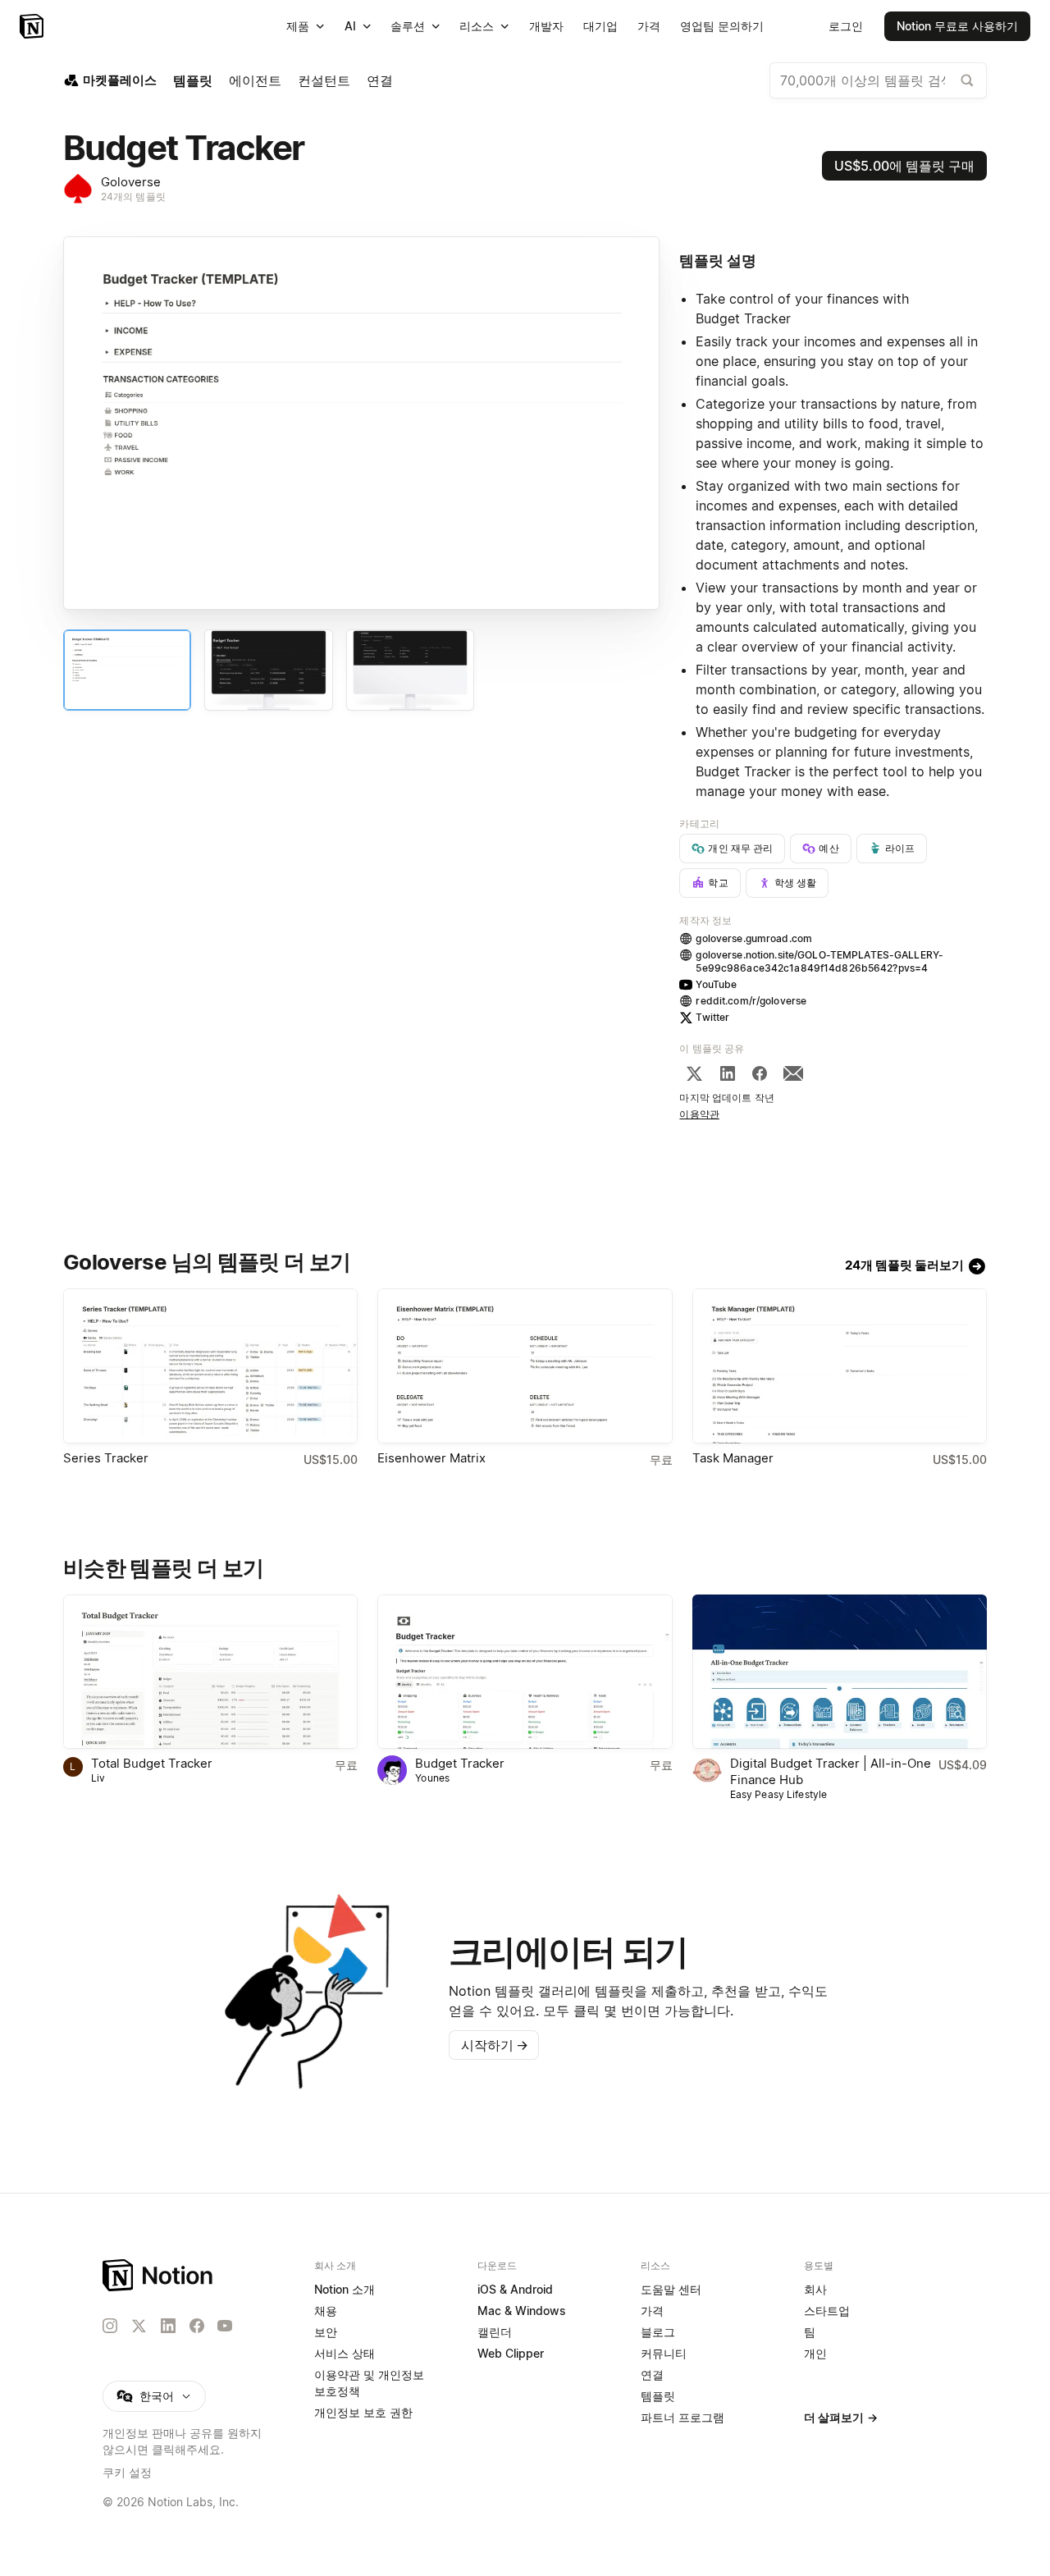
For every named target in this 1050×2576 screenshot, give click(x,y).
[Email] (793, 1073)
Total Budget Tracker (152, 1763)
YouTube (716, 984)
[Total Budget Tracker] (210, 1672)
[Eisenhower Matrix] (525, 1366)
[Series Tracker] (210, 1366)
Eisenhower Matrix (431, 1458)
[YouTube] (225, 2326)
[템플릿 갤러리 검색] (967, 80)
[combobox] (878, 80)
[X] (694, 1073)
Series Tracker (106, 1458)
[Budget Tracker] (525, 1672)
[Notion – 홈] (33, 26)
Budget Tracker (460, 1763)
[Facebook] (760, 1073)
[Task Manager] (840, 1366)
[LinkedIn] (728, 1073)
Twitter (712, 1017)
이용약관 (699, 1114)
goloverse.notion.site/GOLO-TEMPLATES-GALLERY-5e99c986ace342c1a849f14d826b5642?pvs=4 (819, 961)
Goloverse (131, 182)
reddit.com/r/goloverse (751, 1001)
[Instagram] (110, 2326)
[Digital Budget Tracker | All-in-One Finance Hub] (840, 1672)
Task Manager (733, 1458)
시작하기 (495, 2045)
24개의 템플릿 (133, 197)
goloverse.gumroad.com (754, 938)
